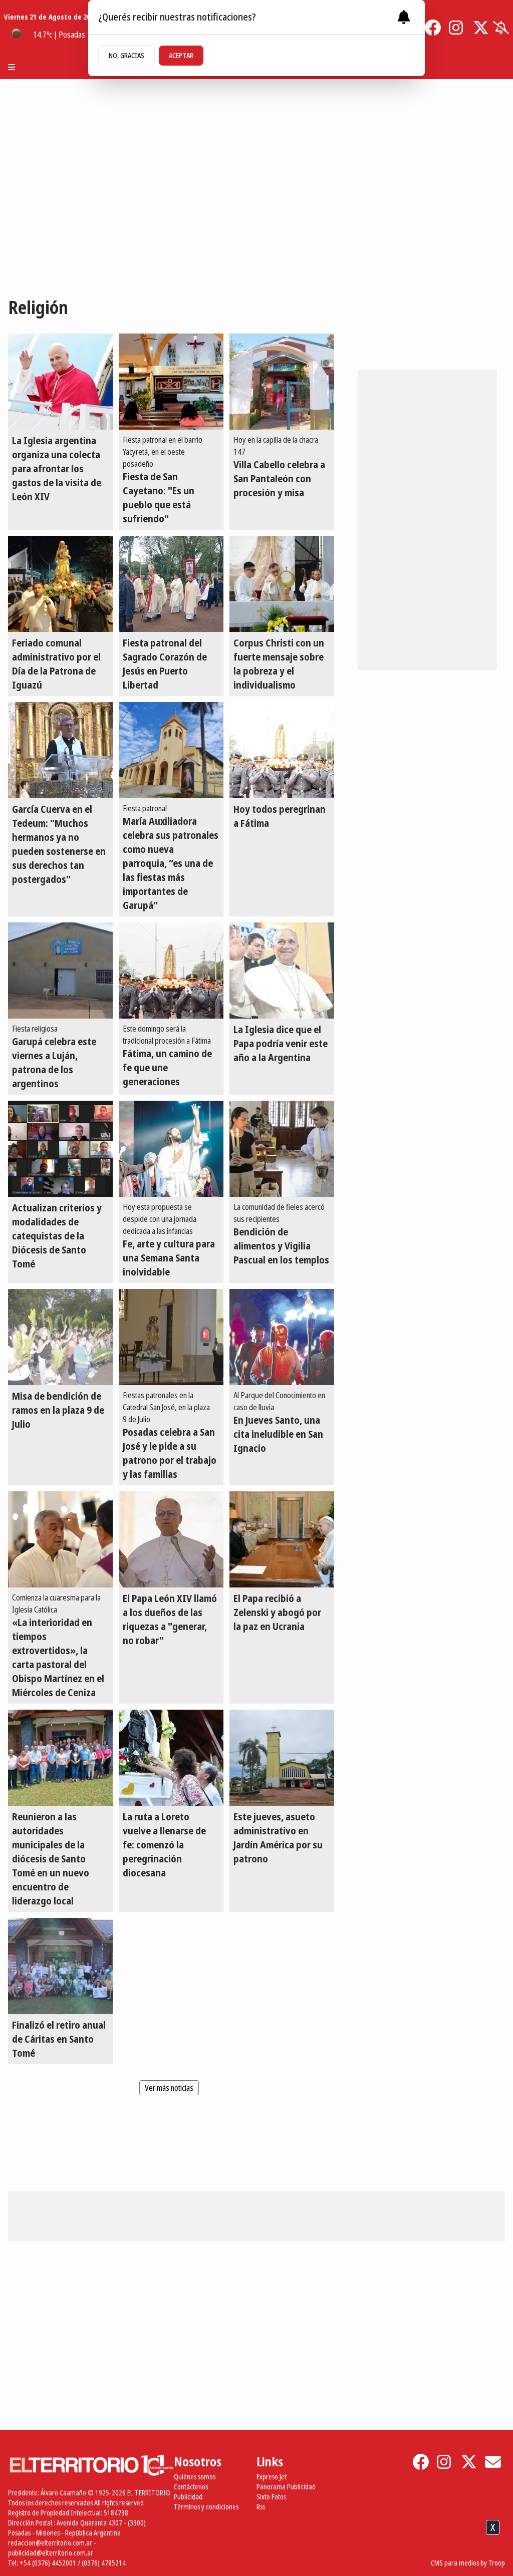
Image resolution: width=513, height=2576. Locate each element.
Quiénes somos (195, 2477)
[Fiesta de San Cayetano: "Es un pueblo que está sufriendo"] (171, 382)
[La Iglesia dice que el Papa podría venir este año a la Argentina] (282, 971)
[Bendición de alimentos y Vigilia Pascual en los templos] (282, 1149)
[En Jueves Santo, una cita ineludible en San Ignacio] (282, 1337)
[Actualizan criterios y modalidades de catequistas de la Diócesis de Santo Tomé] (60, 1149)
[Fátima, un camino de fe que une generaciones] (171, 971)
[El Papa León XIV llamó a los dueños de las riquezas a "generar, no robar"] (171, 1539)
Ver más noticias (169, 2088)
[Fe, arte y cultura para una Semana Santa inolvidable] (171, 1149)
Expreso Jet (272, 2477)
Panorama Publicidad (286, 2487)
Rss (261, 2507)
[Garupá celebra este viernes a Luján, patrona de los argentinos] (60, 971)
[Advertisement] (256, 2550)
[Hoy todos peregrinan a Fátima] (282, 750)
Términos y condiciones (206, 2507)
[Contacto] (493, 2462)
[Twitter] (481, 28)
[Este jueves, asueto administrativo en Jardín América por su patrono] (282, 1758)
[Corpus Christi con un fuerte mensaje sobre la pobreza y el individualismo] (282, 584)
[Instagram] (457, 28)
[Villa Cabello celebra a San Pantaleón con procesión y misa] (282, 382)
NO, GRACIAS (126, 55)
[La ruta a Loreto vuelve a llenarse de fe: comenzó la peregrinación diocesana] (171, 1758)
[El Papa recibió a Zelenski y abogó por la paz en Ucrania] (282, 1539)
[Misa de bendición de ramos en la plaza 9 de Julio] (60, 1337)
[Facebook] (433, 28)
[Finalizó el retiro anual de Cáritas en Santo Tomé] (60, 1966)
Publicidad (188, 2497)
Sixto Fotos (271, 2497)
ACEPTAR (181, 55)
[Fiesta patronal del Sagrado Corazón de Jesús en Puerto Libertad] (171, 584)
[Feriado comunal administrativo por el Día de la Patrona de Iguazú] (60, 584)
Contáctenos (191, 2487)
